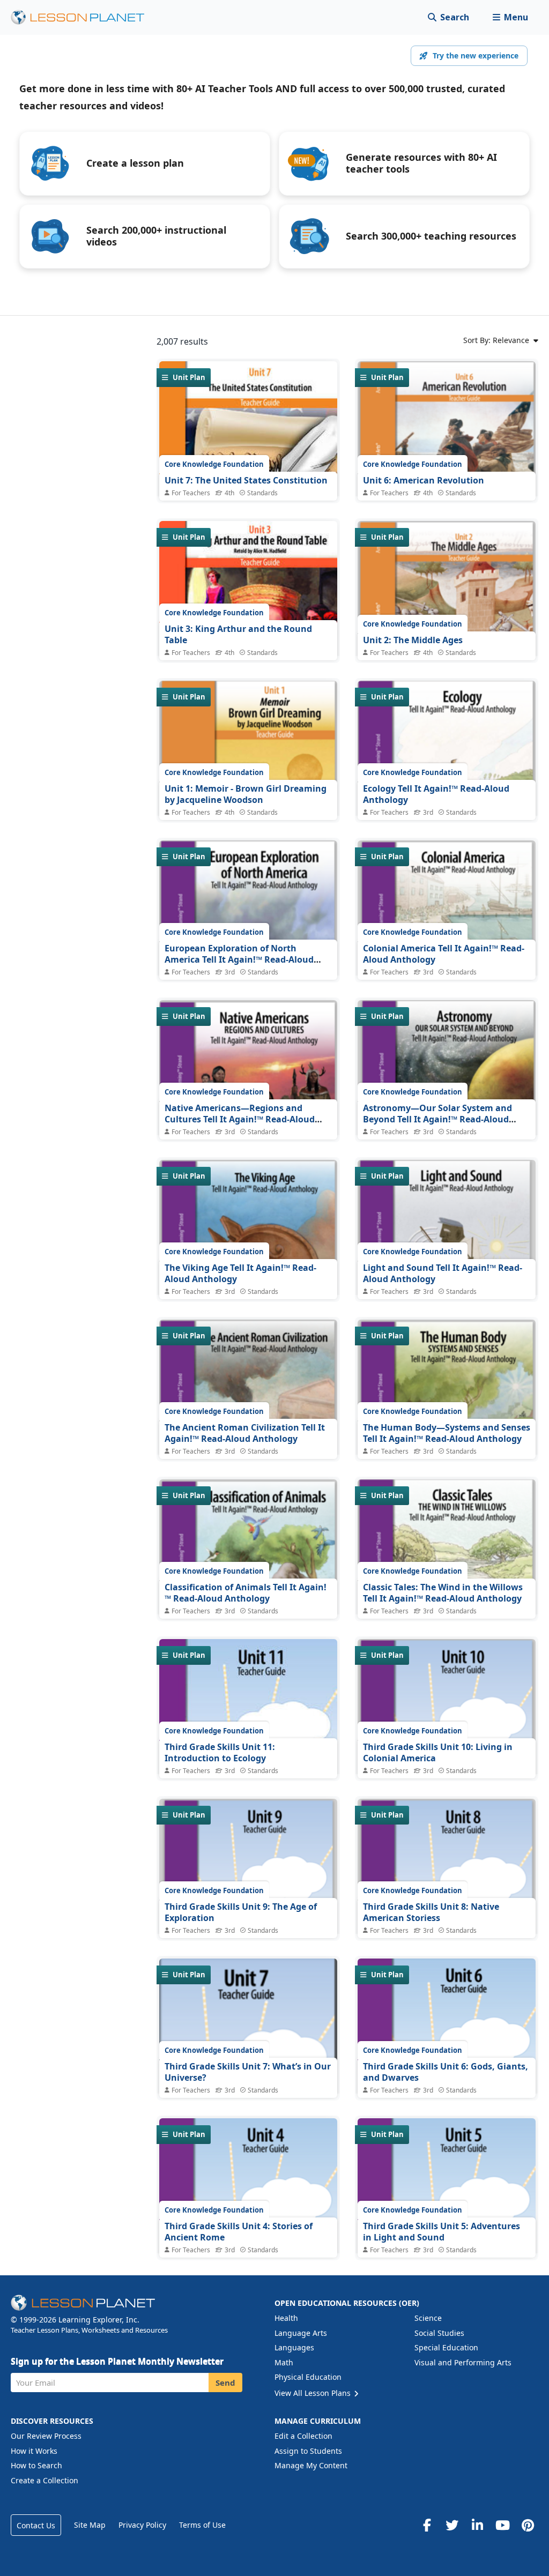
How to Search (36, 2465)
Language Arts (301, 2333)
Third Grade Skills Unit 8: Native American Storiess (431, 1912)
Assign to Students (308, 2451)
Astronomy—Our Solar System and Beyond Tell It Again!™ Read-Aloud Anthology (437, 1119)
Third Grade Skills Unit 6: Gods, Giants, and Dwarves (446, 2072)
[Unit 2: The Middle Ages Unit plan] (447, 619)
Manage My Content (311, 2465)
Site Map (90, 2525)
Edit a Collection (303, 2436)
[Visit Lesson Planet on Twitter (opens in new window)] (452, 2525)
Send (225, 2383)
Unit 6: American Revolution (424, 480)
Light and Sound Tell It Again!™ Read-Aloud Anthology (443, 1274)
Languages (294, 2347)
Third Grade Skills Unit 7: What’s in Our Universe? (248, 2072)
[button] (510, 17)
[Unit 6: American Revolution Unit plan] (447, 459)
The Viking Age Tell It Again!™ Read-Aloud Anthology (240, 1274)
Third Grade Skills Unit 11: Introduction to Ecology (220, 1753)
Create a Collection (44, 2480)
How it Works (34, 2451)
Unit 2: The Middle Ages (413, 640)
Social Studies (439, 2333)
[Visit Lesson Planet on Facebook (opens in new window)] (427, 2525)
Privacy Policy (142, 2525)
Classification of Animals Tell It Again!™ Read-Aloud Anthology (246, 1593)
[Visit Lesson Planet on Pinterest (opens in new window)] (528, 2525)
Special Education (446, 2347)
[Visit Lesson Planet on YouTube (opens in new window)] (502, 2525)
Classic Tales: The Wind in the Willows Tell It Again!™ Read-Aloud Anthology (443, 1593)
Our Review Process (46, 2436)
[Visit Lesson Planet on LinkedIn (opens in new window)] (477, 2525)
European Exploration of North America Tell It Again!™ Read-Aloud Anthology (239, 960)
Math (284, 2362)
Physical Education (308, 2377)
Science (428, 2318)
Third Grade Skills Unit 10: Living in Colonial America (438, 1753)
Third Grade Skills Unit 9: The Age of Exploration (241, 1912)
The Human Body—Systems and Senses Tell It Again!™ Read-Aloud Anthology (447, 1433)
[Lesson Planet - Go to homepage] (84, 17)
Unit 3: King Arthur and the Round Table (238, 635)
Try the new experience (476, 55)
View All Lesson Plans (314, 2393)
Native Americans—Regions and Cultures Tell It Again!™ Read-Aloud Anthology (240, 1119)
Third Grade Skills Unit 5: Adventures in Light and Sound (442, 2232)
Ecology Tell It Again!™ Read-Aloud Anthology (436, 794)
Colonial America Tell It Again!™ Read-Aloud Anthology (444, 954)
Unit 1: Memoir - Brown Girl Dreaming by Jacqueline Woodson (246, 794)
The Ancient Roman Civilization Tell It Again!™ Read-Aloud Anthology (245, 1433)
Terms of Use (202, 2525)
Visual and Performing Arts (463, 2362)
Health (286, 2318)
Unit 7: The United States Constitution (246, 480)
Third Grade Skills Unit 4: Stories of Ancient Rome (239, 2232)
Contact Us (36, 2525)
